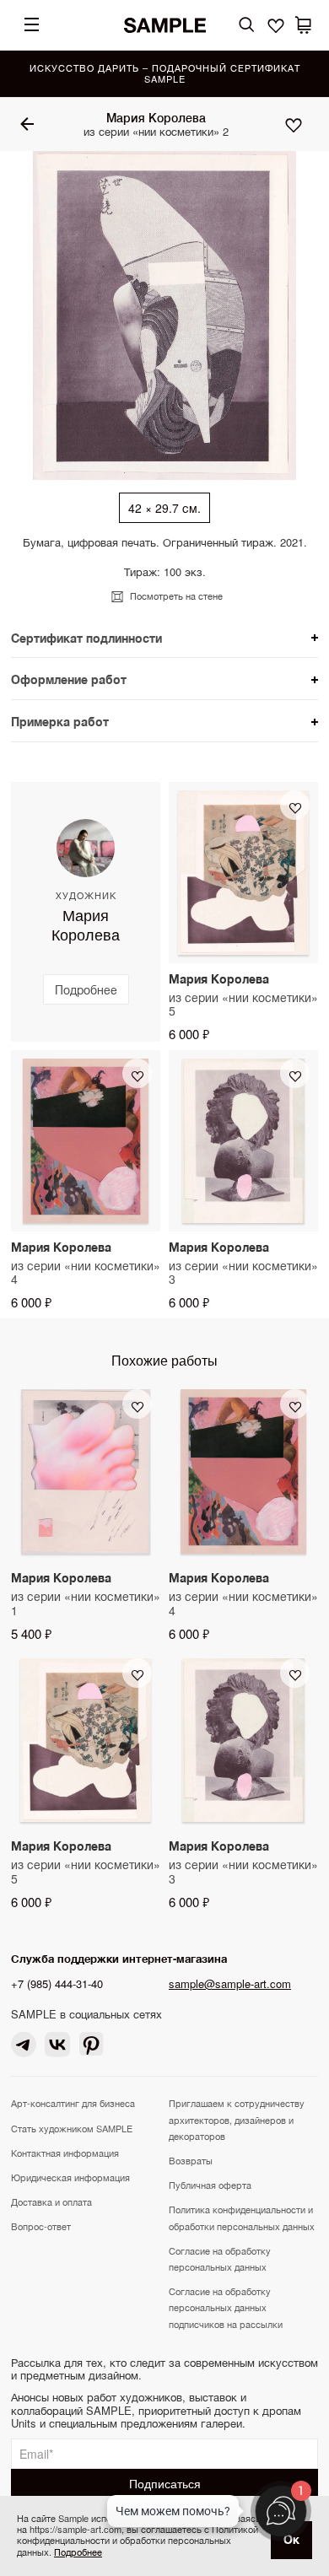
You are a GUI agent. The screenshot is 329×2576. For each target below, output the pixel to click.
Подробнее (78, 2552)
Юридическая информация (70, 2177)
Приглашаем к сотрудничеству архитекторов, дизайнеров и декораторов (237, 2119)
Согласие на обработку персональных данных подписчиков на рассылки (226, 2307)
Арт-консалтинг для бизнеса (73, 2103)
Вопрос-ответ (41, 2226)
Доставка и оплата (51, 2201)
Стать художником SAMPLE (72, 2128)
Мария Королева (156, 117)
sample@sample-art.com (230, 1983)
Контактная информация (65, 2153)
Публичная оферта (210, 2185)
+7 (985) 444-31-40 (57, 1983)
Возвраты (191, 2160)
